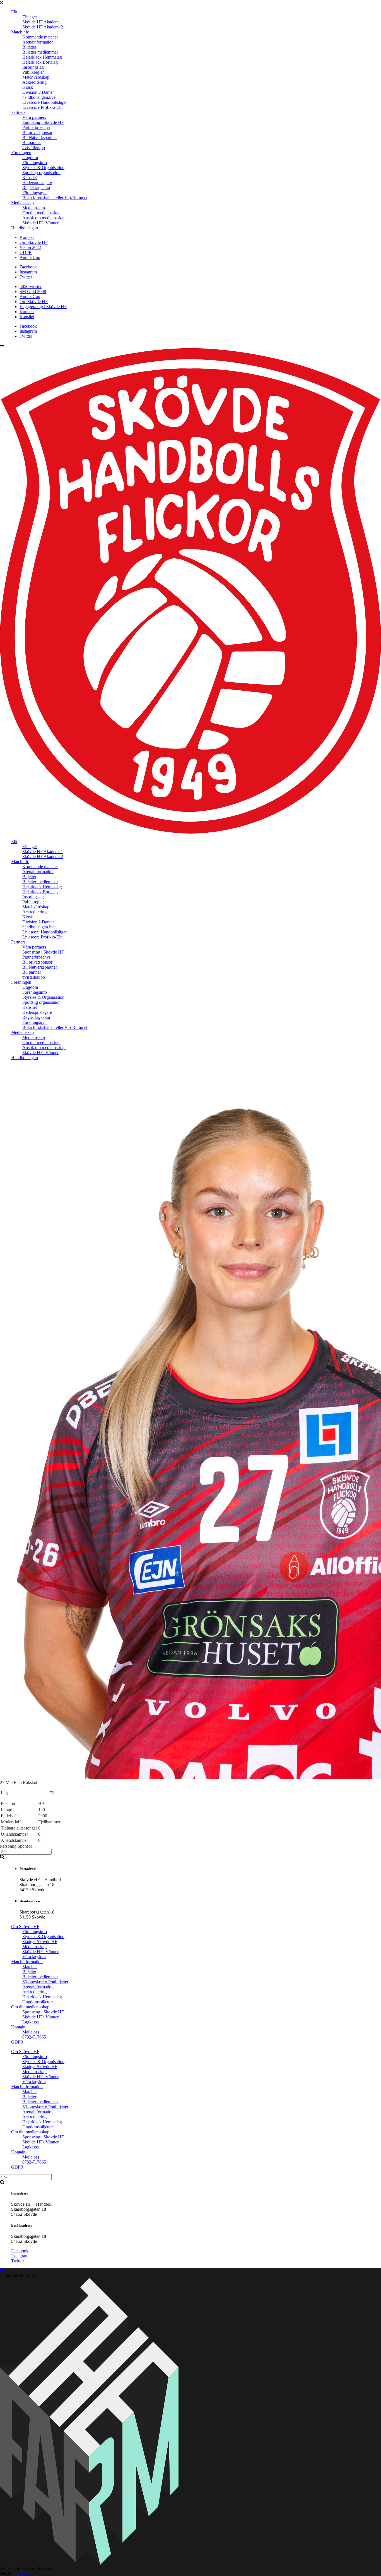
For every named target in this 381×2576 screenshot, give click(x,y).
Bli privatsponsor (37, 132)
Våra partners (34, 117)
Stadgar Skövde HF (40, 1942)
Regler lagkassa (36, 188)
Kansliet (30, 178)
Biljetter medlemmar (40, 52)
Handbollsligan (25, 228)
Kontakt (27, 237)
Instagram (28, 272)
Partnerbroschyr (36, 127)
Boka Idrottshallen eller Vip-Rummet (55, 198)
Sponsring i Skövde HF (43, 122)
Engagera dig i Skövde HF (43, 307)
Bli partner (32, 142)
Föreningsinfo (35, 163)
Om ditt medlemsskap (41, 213)
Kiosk (28, 87)
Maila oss (31, 2032)
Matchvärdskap (36, 77)
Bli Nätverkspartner (40, 137)
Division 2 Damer (38, 92)
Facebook (28, 267)
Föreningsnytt (34, 193)
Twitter (26, 277)
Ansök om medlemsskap (44, 218)
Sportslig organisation (41, 173)
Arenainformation (38, 42)
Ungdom (30, 158)
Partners (18, 112)
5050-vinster (31, 286)
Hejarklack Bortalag (40, 62)
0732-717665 (34, 2037)
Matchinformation (27, 1962)
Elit (14, 12)
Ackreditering (34, 82)
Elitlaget (30, 17)
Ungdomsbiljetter (38, 2002)
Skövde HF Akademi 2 (43, 27)
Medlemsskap (34, 1947)
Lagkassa (31, 2022)
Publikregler (33, 72)
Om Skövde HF (34, 242)
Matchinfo (20, 32)
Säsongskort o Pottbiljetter (45, 1982)
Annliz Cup (30, 257)
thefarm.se (22, 2573)
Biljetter (29, 47)
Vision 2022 (30, 247)
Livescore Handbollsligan (45, 102)
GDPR (26, 252)
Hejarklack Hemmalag (42, 57)
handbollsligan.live (39, 97)
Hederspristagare (37, 183)
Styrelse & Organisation (43, 168)
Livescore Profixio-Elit (42, 107)
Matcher (30, 1967)
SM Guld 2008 (33, 291)
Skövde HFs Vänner (40, 223)
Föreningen (21, 153)
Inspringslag (33, 67)
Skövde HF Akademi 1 (43, 22)
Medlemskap (22, 203)
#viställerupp (34, 147)
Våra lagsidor (34, 1957)
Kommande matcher (40, 37)
